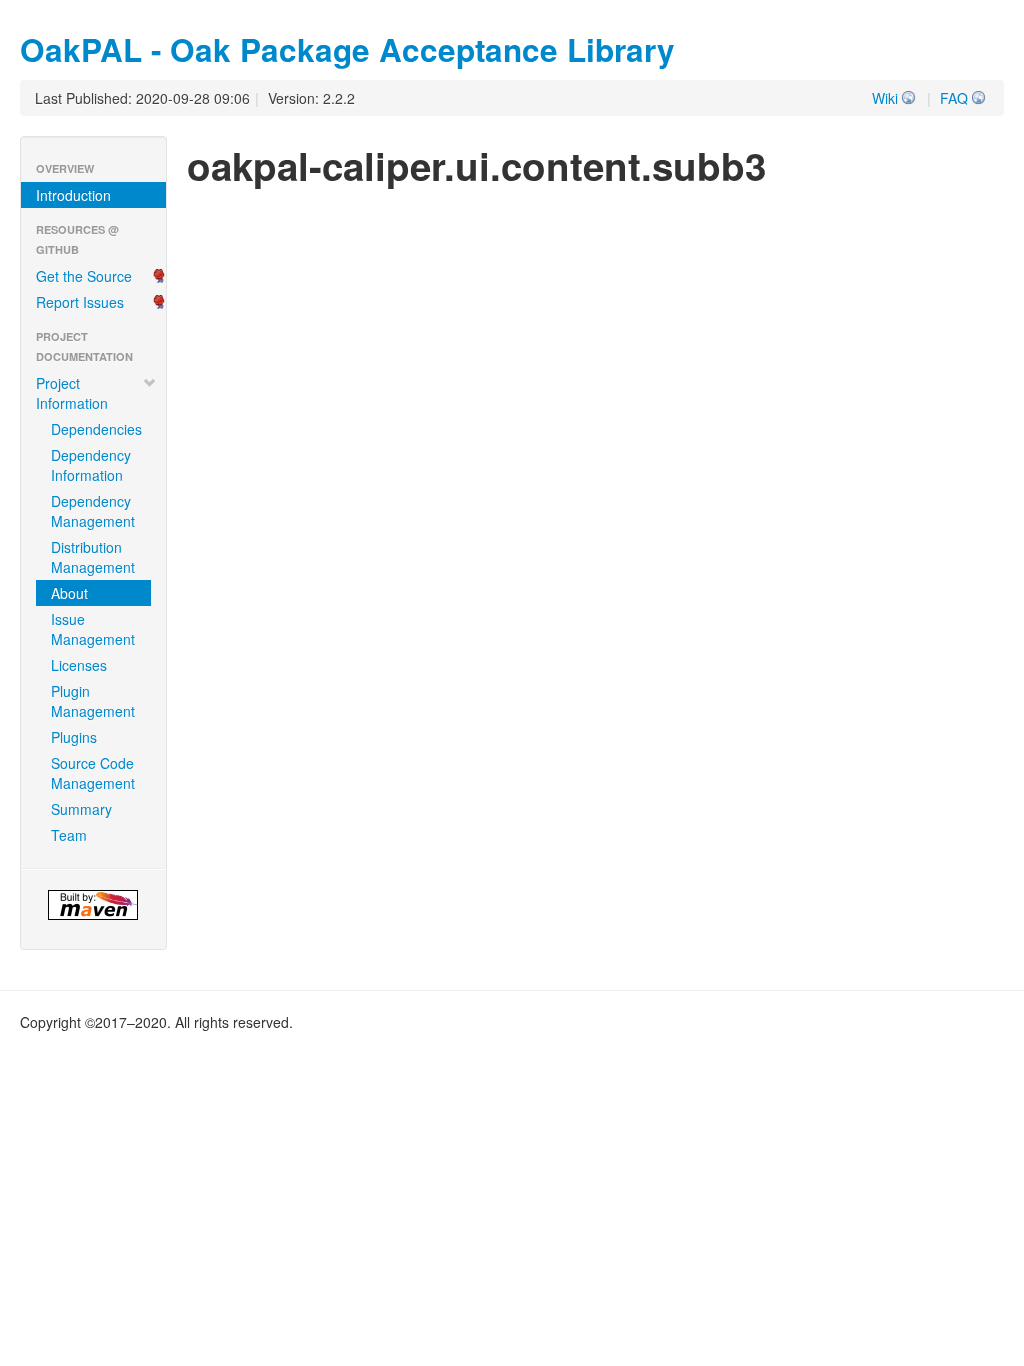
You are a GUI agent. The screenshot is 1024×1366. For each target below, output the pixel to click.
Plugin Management (93, 701)
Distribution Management (93, 557)
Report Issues (80, 302)
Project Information (72, 393)
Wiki (885, 98)
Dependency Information (91, 465)
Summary (81, 809)
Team (69, 835)
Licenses (79, 665)
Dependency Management (93, 511)
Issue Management (93, 629)
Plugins (74, 737)
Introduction (73, 195)
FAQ (954, 98)
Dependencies (96, 429)
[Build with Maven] (93, 905)
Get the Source (84, 276)
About (69, 593)
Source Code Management (93, 773)
